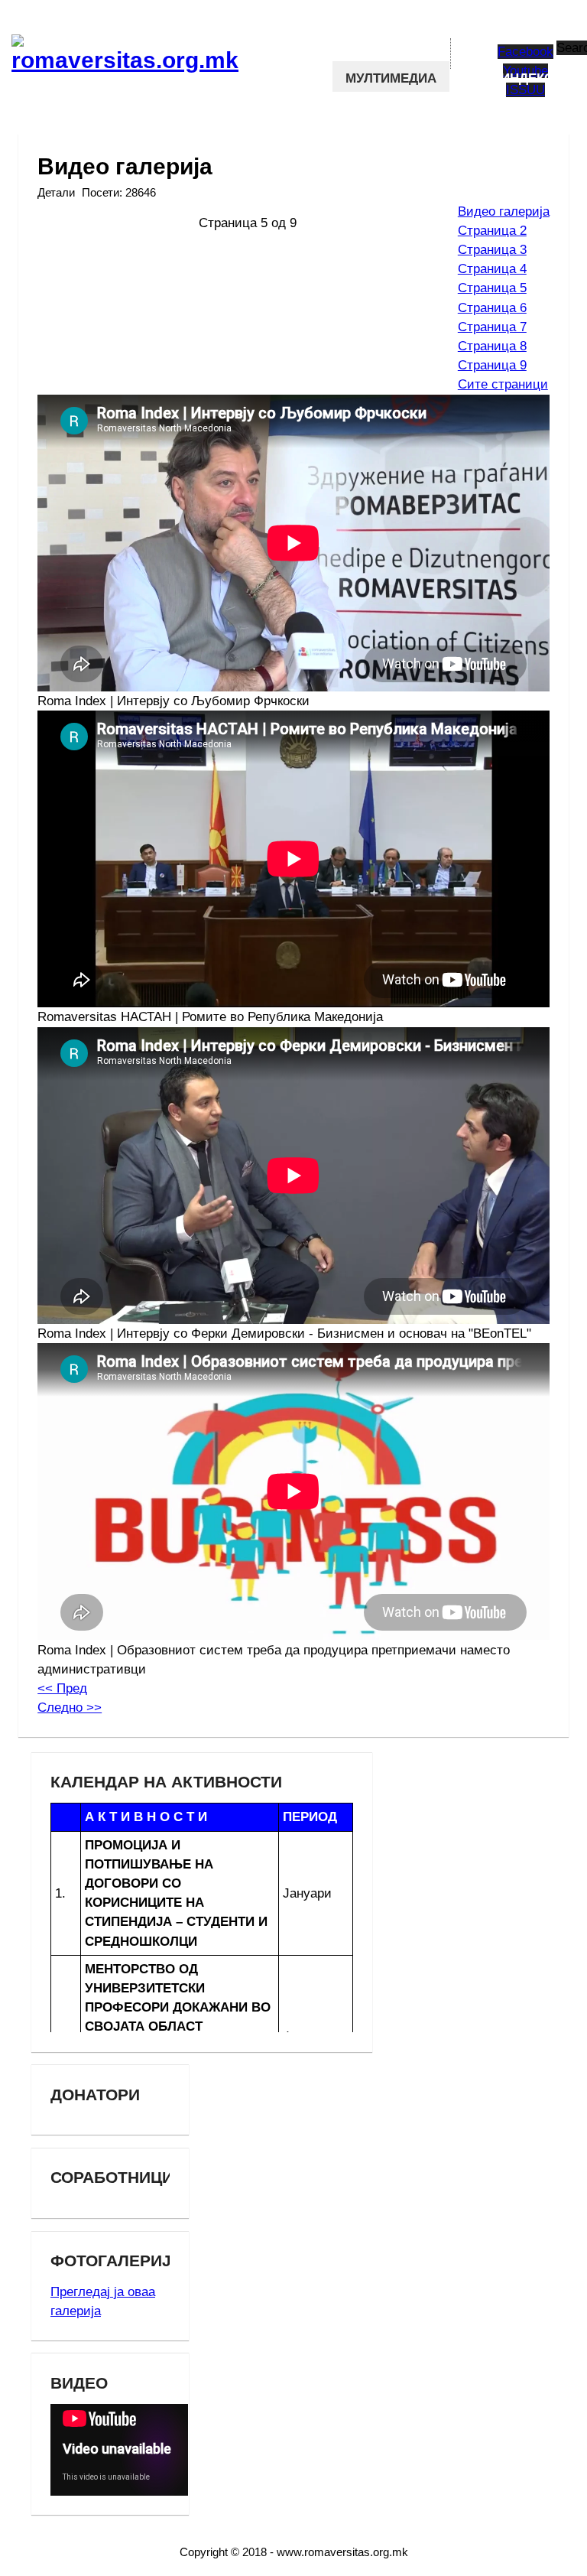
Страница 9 (492, 365)
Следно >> (70, 1708)
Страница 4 (492, 269)
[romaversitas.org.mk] (82, 45)
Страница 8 (492, 346)
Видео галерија (504, 211)
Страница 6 (492, 308)
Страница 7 (492, 327)
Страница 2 (492, 231)
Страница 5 (492, 288)
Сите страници (503, 384)
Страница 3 (492, 250)
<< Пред (62, 1688)
